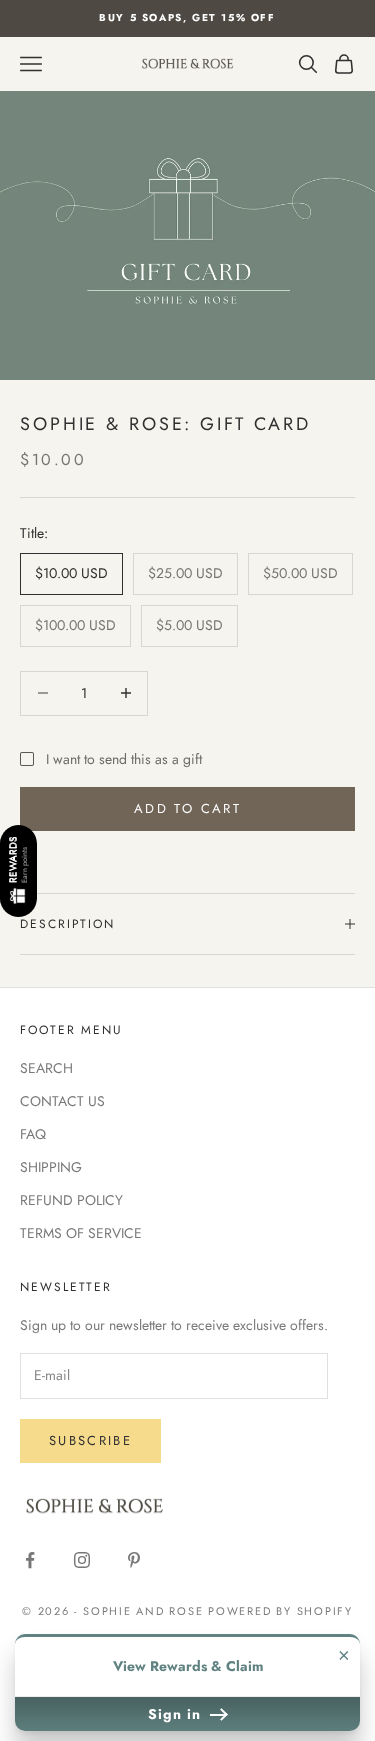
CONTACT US (62, 1101)
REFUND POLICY (71, 1200)
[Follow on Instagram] (82, 1560)
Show (18, 871)
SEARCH (46, 1068)
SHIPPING (51, 1167)
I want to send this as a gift (124, 759)
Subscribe (90, 1440)
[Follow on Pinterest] (134, 1560)
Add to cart (187, 808)
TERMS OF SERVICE (81, 1233)
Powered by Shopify (280, 1611)
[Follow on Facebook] (30, 1560)
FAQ (33, 1134)
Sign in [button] (177, 1714)
